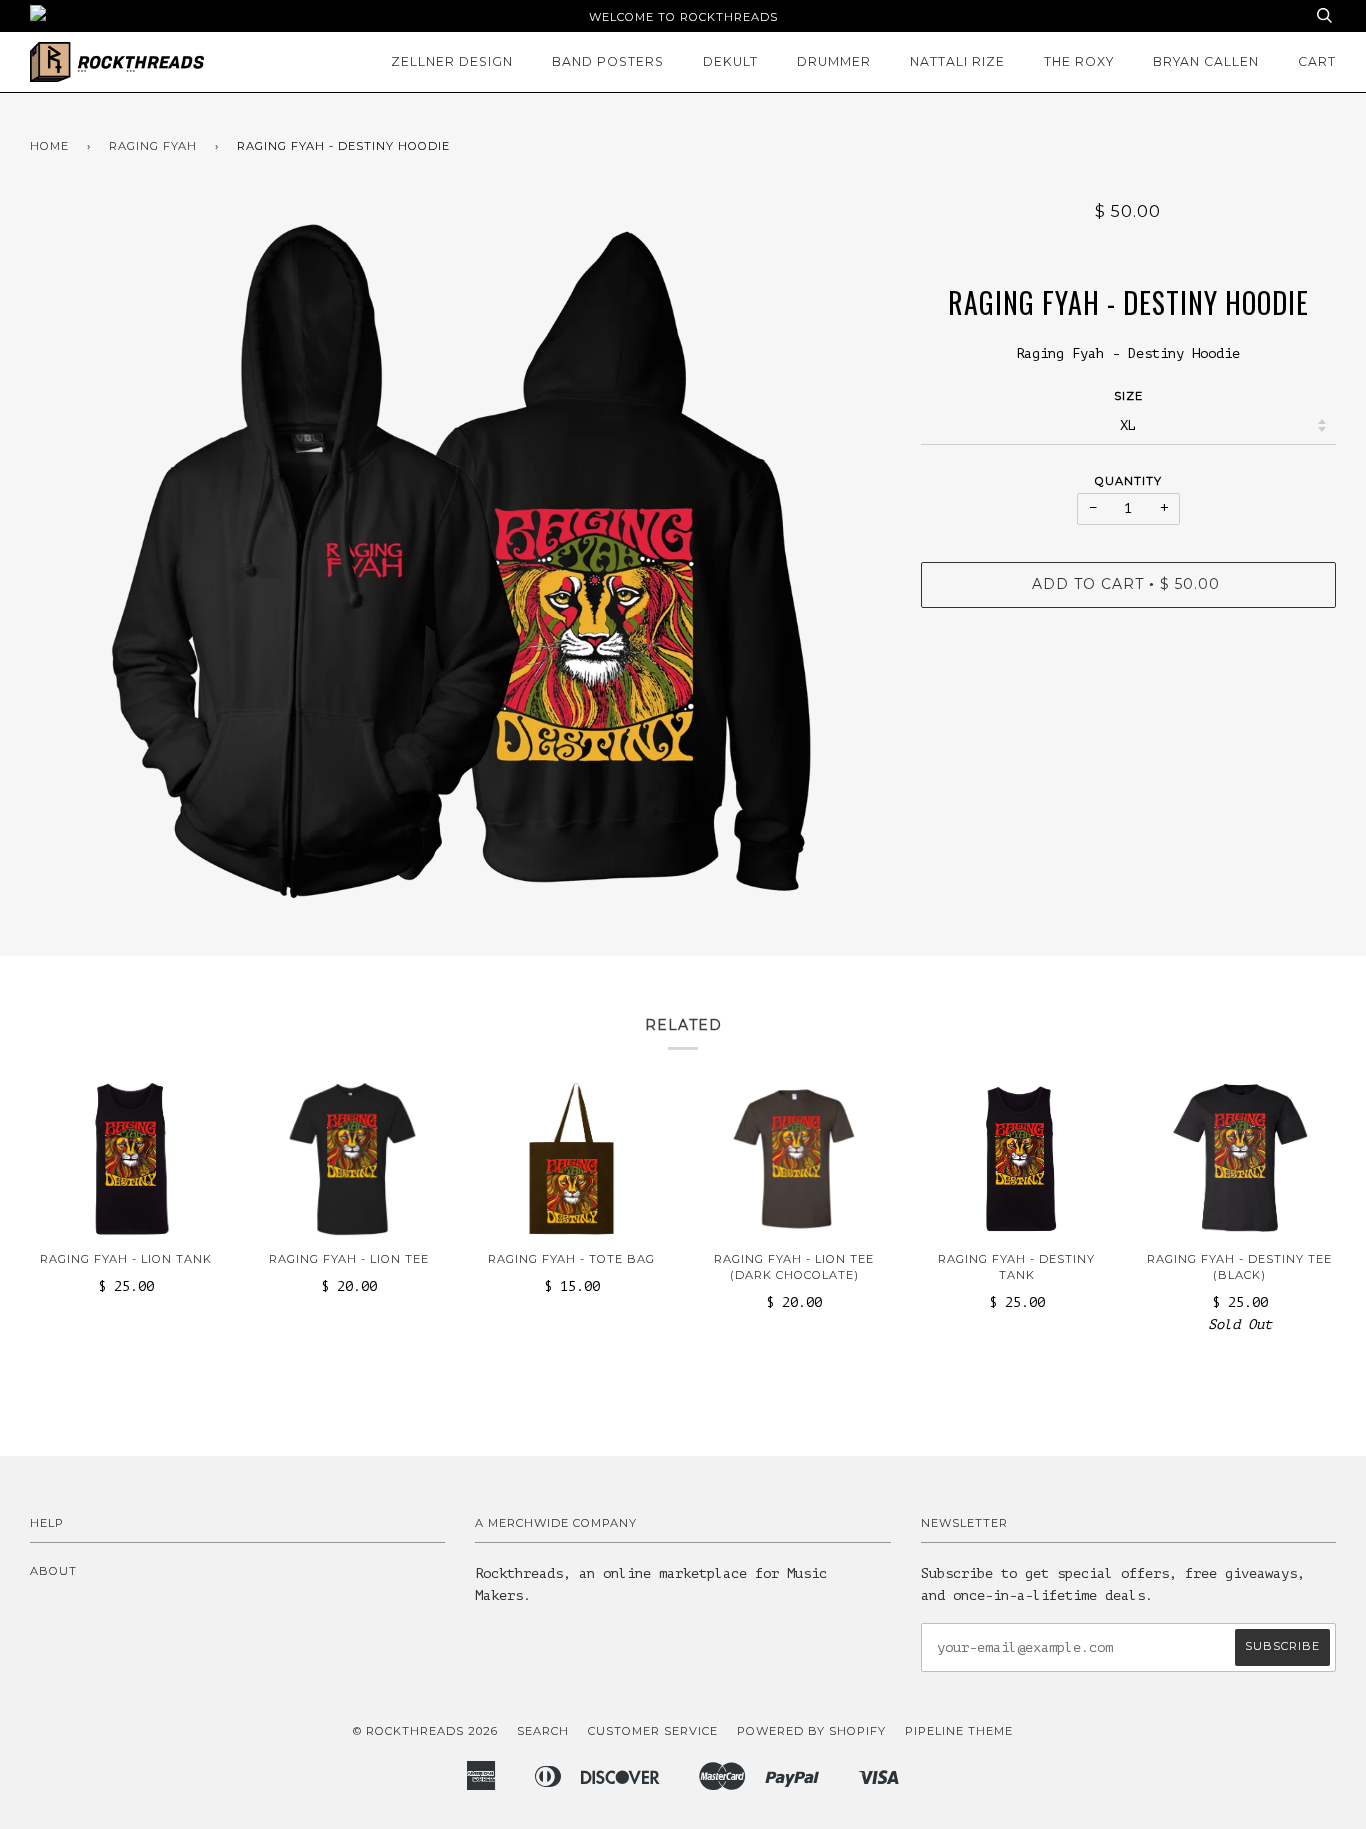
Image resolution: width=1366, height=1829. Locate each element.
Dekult (730, 61)
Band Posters (608, 61)
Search (543, 1731)
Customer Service (653, 1731)
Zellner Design (452, 61)
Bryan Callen (1206, 61)
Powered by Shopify (811, 1731)
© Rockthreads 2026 (425, 1731)
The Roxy (1079, 61)
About (53, 1571)
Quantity (1128, 481)
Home (49, 146)
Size (1128, 396)
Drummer (834, 61)
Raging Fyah (153, 146)
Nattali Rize (957, 61)
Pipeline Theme (959, 1731)
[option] (460, 561)
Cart (1317, 61)
